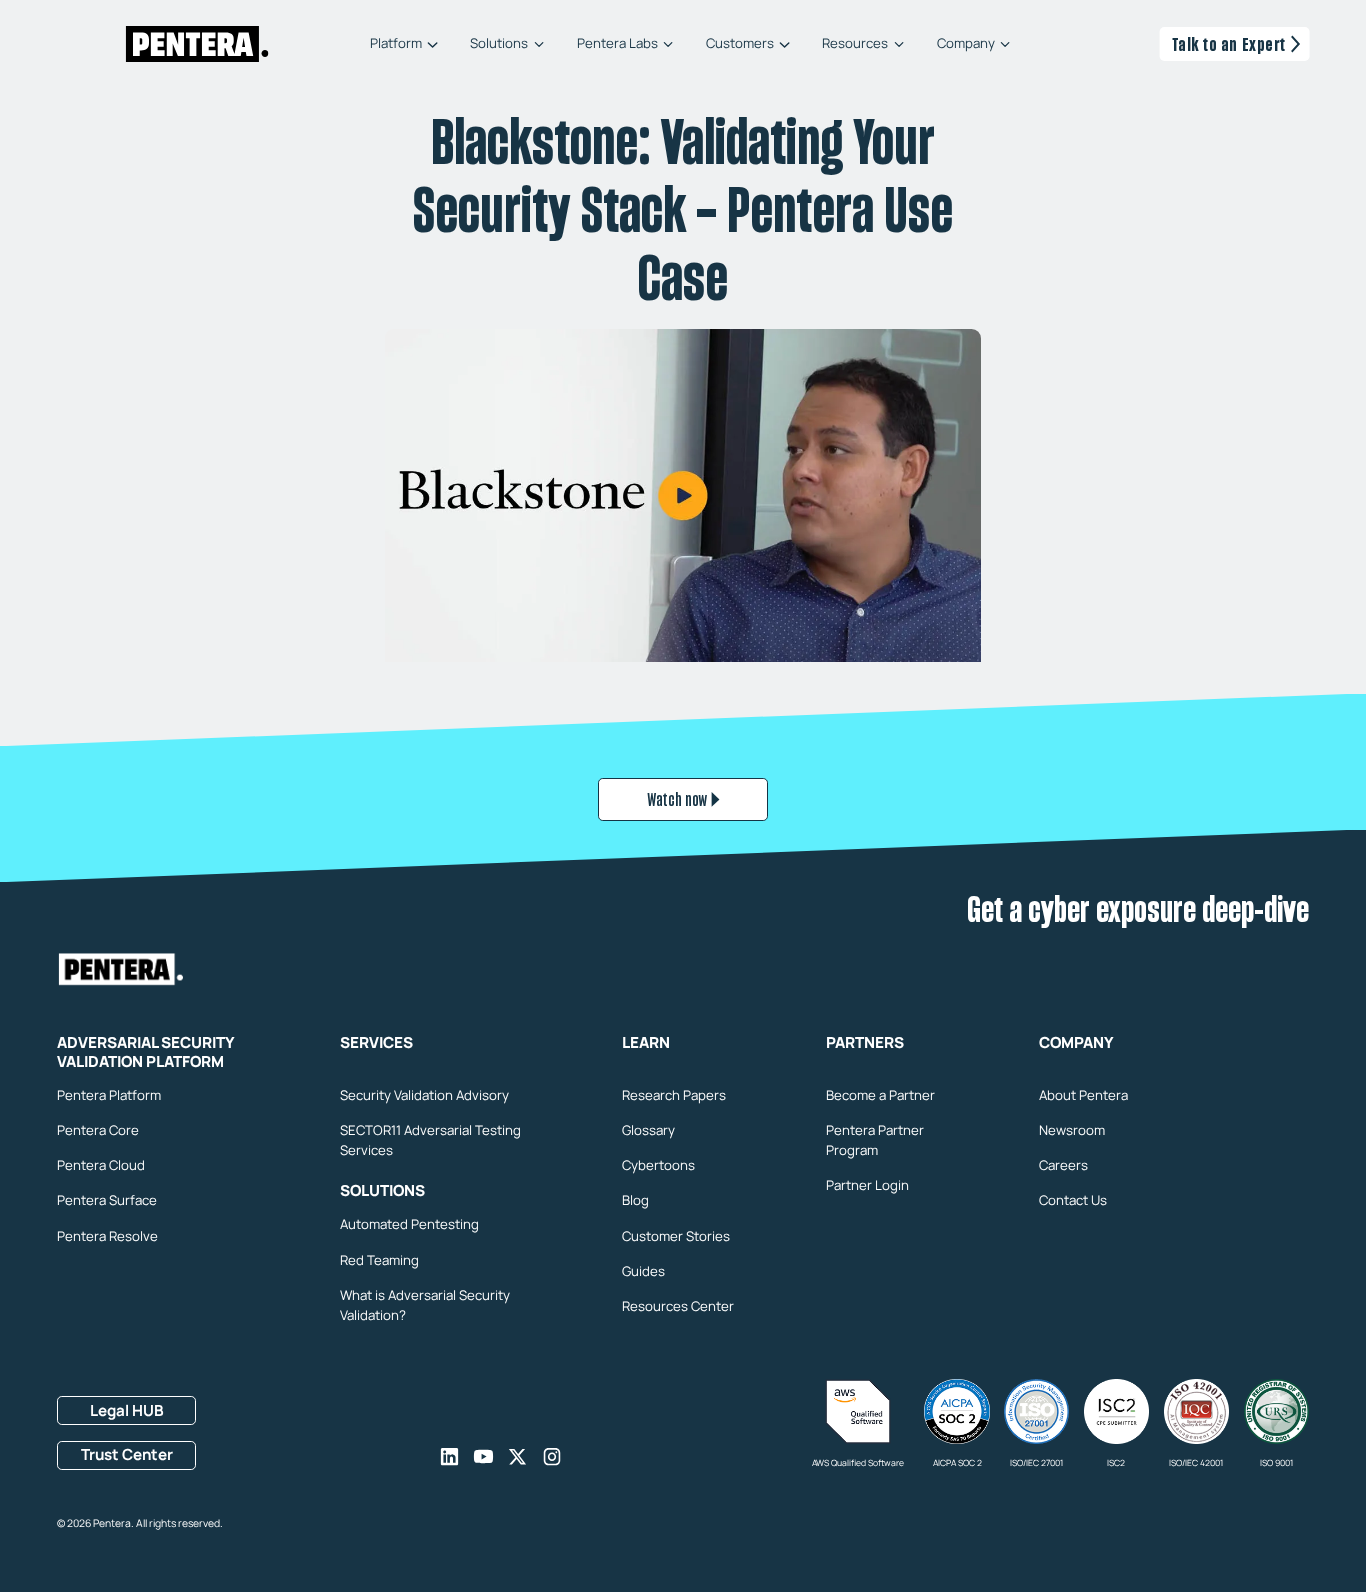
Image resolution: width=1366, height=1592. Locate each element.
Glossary (648, 1130)
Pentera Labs (617, 44)
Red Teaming (379, 1260)
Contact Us (1073, 1200)
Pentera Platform (109, 1095)
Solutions (499, 44)
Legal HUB (127, 1410)
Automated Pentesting (409, 1224)
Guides (643, 1271)
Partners (865, 1043)
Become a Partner (880, 1095)
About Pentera (1083, 1095)
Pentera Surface (107, 1200)
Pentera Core (98, 1130)
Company (966, 44)
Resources (855, 44)
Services (376, 1043)
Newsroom (1072, 1130)
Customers (740, 44)
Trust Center (127, 1454)
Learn (646, 1043)
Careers (1063, 1165)
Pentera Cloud (101, 1165)
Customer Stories (676, 1236)
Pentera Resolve (107, 1236)
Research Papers (674, 1095)
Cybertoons (658, 1165)
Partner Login (867, 1185)
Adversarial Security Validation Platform (145, 1053)
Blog (635, 1200)
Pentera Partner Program (875, 1140)
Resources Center (678, 1306)
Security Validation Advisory (424, 1095)
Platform (396, 44)
